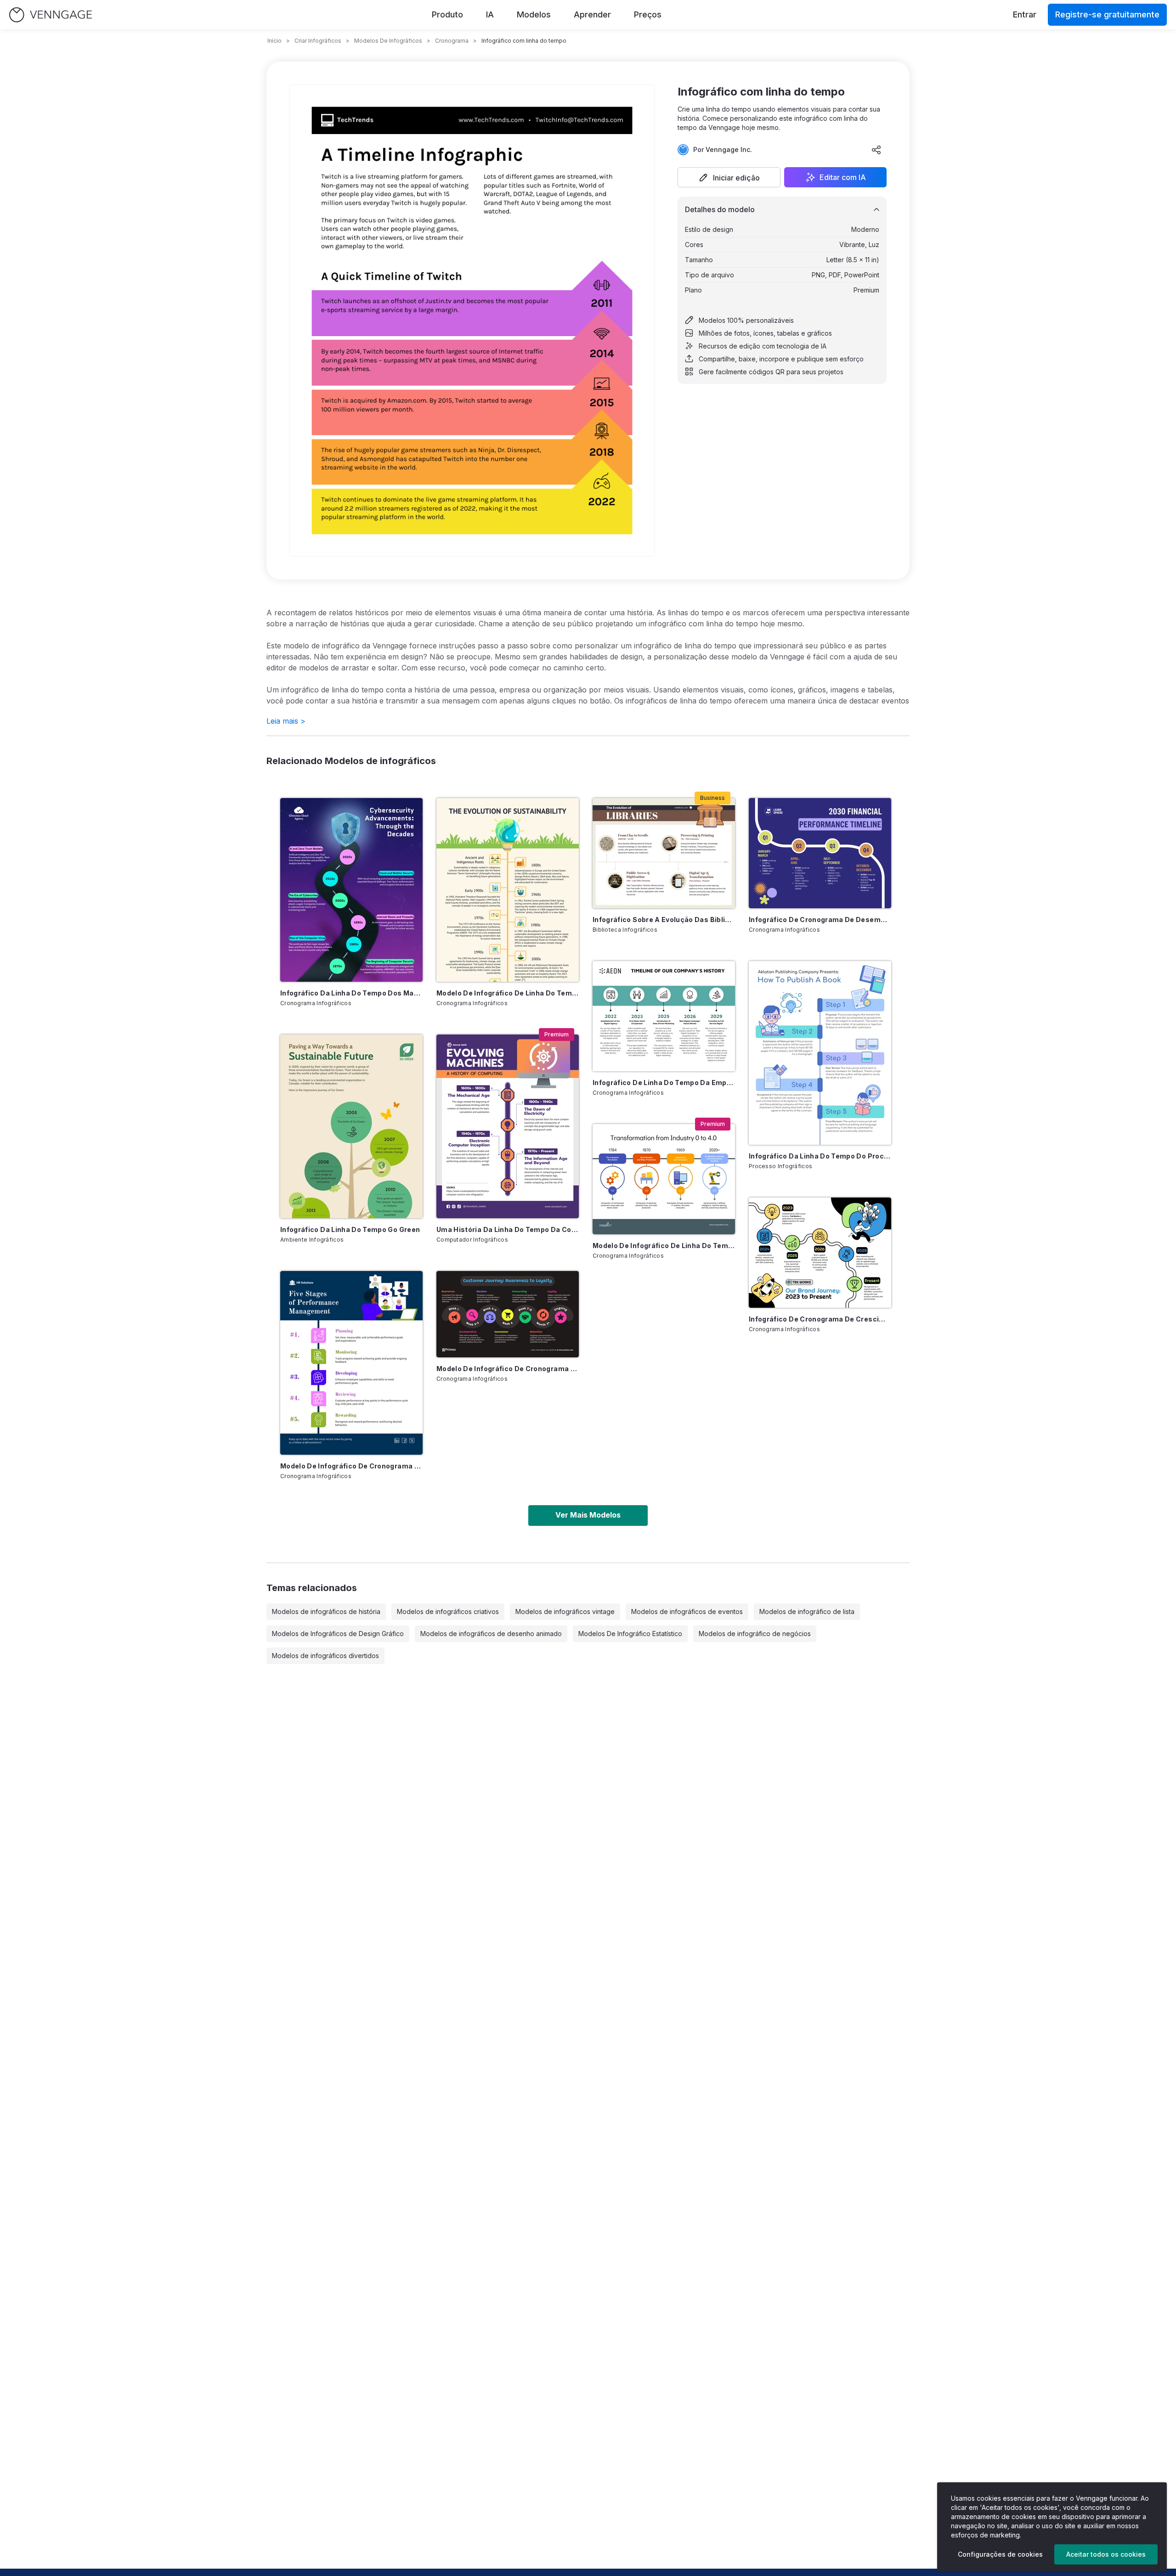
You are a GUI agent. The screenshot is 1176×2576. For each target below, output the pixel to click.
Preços (648, 14)
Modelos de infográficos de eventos (687, 1611)
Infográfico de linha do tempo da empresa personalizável (664, 1083)
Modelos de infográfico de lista (807, 1611)
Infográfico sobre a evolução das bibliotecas (664, 920)
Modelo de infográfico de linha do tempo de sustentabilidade (508, 993)
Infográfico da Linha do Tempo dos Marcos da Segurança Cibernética (351, 993)
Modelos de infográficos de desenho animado (491, 1634)
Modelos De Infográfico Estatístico (630, 1634)
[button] (729, 177)
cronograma (452, 41)
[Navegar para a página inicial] (51, 15)
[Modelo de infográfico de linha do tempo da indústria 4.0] (664, 1179)
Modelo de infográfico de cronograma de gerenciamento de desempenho (351, 1466)
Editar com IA (843, 177)
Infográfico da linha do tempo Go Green (350, 1229)
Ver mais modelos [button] (588, 1515)
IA (490, 14)
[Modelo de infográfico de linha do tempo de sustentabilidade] (508, 890)
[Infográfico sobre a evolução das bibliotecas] (664, 853)
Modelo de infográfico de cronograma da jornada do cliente (508, 1369)
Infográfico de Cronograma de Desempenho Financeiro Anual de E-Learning (820, 920)
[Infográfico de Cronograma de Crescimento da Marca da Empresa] (820, 1253)
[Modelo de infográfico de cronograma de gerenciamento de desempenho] (351, 1363)
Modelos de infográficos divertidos (325, 1656)
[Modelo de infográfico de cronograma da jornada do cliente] (508, 1314)
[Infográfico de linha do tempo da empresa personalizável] (664, 1016)
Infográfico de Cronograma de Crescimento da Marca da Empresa (820, 1319)
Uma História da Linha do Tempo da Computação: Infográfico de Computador (508, 1229)
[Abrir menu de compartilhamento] (876, 150)
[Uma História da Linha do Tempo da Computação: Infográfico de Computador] (508, 1126)
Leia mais (286, 721)
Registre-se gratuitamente (1107, 14)
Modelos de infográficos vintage (565, 1611)
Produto (447, 14)
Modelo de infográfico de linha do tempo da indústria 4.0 (664, 1246)
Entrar (1025, 14)
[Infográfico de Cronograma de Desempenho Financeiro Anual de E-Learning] (820, 853)
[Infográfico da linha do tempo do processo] (820, 1053)
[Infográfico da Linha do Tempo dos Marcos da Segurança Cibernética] (351, 890)
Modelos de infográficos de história (326, 1611)
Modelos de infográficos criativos (448, 1611)
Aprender (592, 14)
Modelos (534, 14)
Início (274, 41)
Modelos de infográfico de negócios (755, 1634)
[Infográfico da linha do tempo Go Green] (351, 1126)
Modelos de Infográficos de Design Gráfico (338, 1634)
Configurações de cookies (1000, 2554)
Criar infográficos (318, 41)
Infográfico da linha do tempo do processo (820, 1156)
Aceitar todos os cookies (1106, 2554)
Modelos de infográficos (388, 41)
